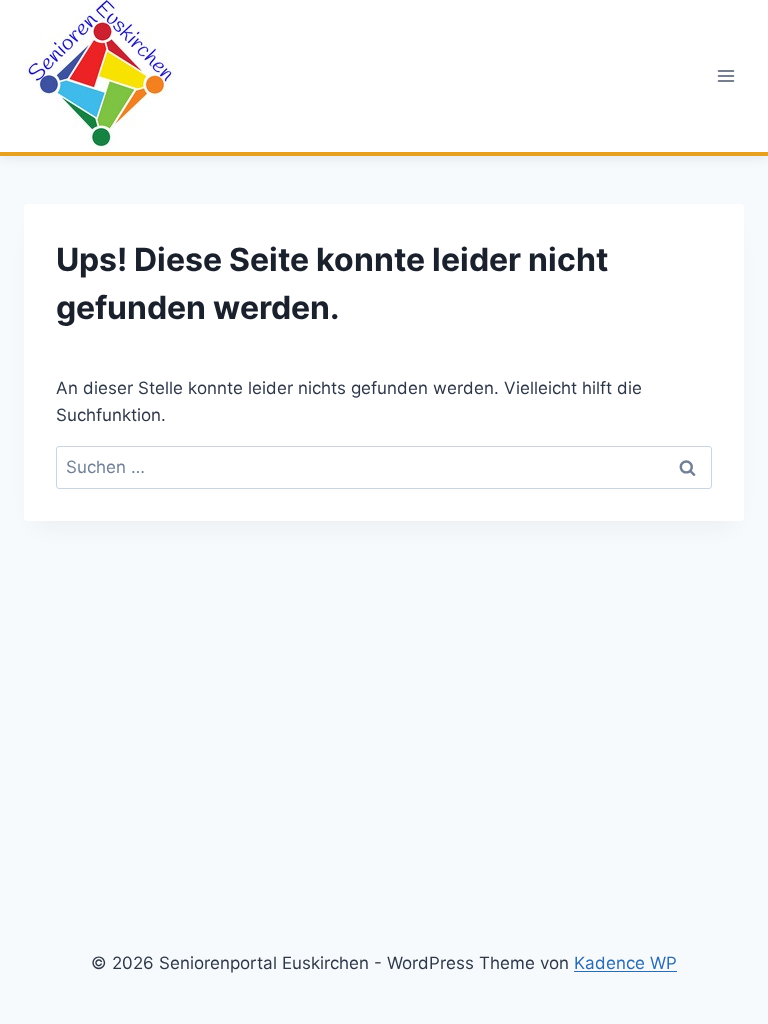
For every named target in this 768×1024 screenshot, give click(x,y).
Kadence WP (625, 963)
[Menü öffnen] (725, 75)
